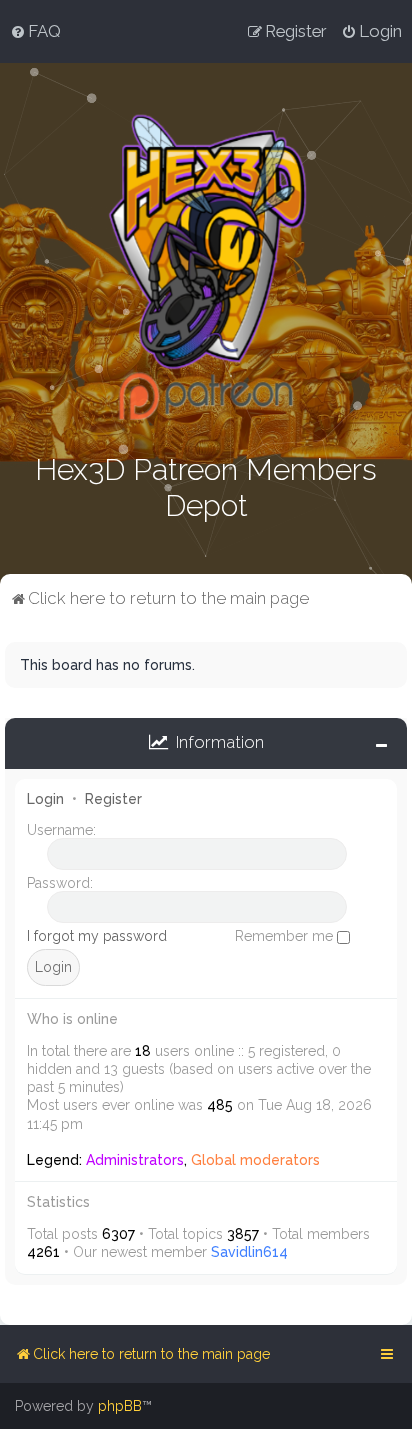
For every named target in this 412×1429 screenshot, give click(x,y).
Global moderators (255, 1160)
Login (45, 799)
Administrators (135, 1160)
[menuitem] (35, 31)
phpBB (120, 1406)
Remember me (286, 936)
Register (113, 799)
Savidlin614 (249, 1252)
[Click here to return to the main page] (206, 267)
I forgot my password (97, 936)
